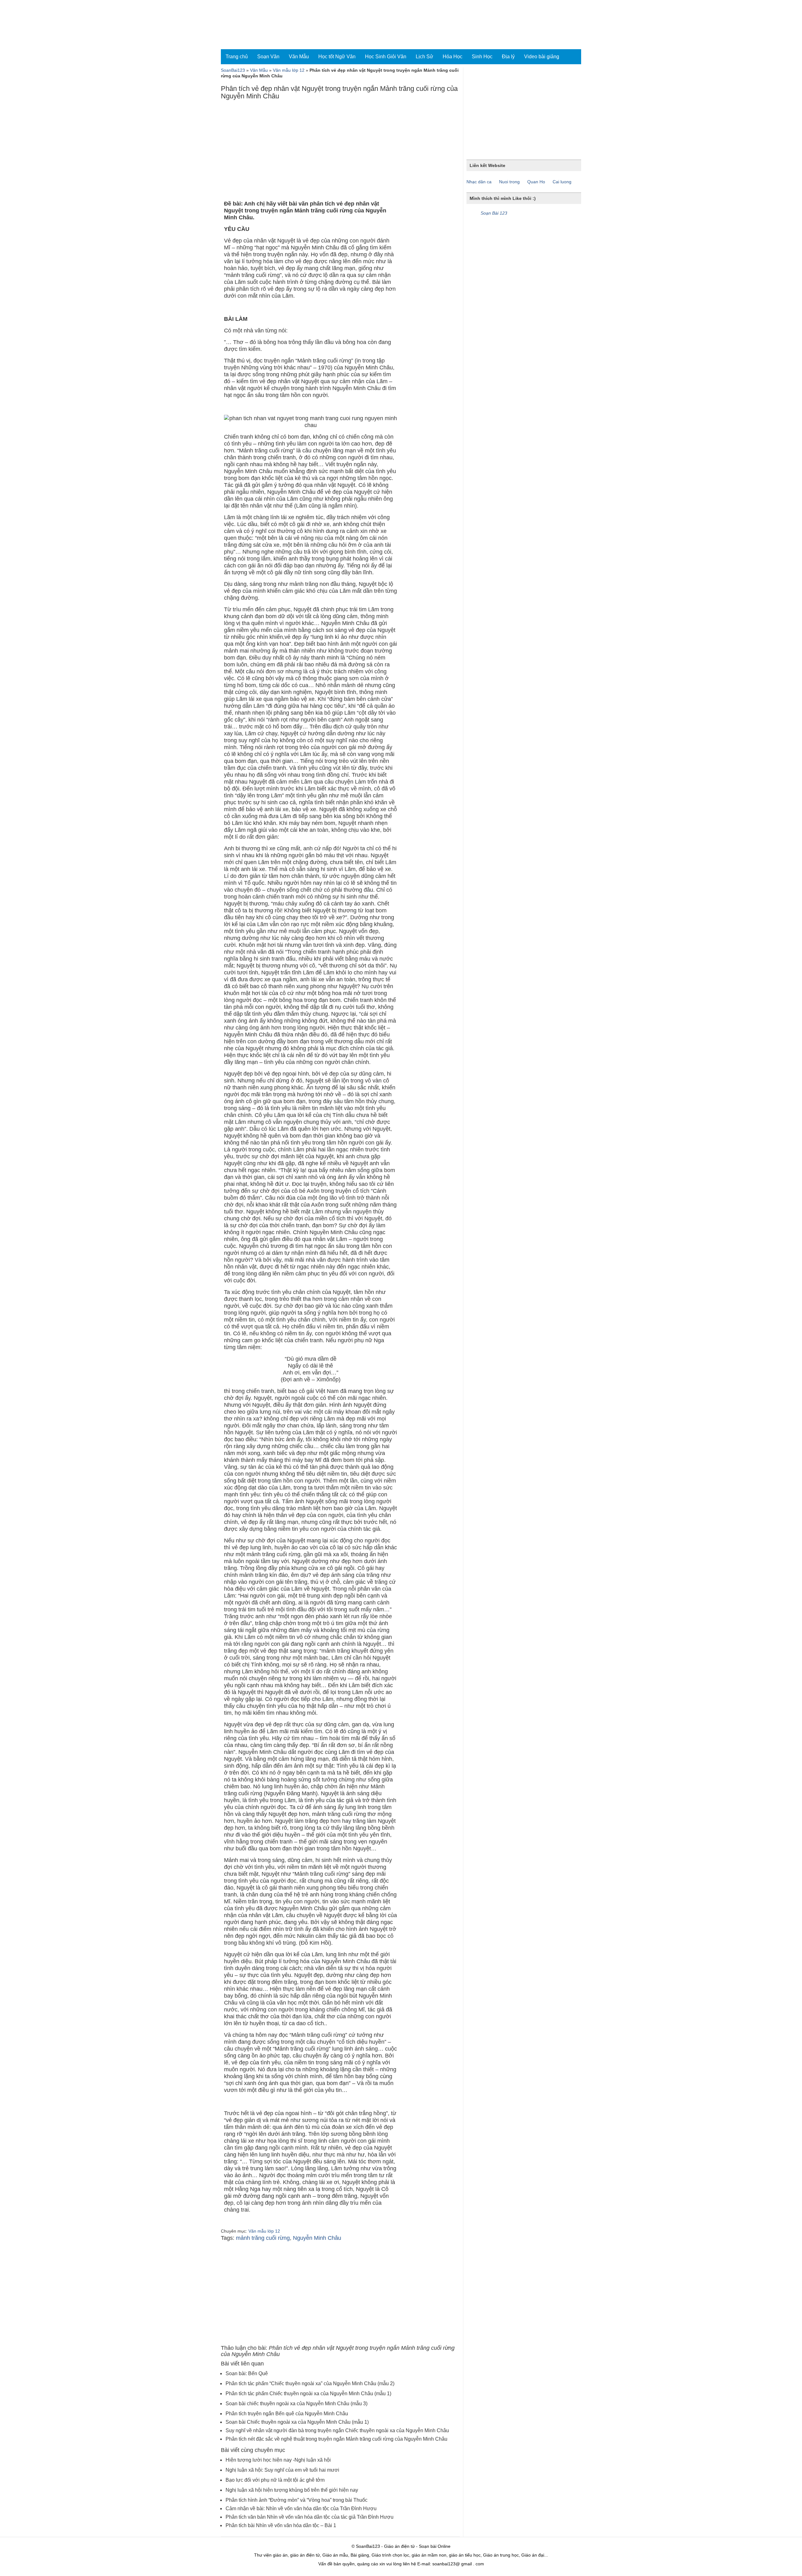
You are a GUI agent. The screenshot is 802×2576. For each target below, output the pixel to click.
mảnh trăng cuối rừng (263, 2238)
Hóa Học (453, 57)
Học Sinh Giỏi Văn (386, 57)
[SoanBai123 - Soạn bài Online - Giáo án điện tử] (248, 25)
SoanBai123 (233, 70)
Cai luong (562, 182)
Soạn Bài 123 (494, 213)
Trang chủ (237, 57)
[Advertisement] (340, 152)
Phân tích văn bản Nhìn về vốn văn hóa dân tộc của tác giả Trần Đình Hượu (310, 2517)
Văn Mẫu (299, 57)
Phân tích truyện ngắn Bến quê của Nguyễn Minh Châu (287, 2414)
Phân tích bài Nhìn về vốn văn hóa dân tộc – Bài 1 (281, 2525)
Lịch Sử (424, 57)
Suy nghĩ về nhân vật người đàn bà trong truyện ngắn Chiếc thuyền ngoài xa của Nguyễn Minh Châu (337, 2430)
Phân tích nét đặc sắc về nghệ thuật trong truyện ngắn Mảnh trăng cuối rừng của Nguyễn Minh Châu (336, 2439)
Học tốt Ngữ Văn (337, 57)
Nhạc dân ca (479, 182)
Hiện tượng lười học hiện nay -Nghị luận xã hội (278, 2460)
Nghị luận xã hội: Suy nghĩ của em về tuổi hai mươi (282, 2470)
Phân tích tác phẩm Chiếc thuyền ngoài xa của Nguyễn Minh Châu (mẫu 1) (308, 2393)
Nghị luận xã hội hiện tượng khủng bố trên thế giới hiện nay (292, 2490)
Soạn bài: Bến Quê (247, 2373)
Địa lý (508, 57)
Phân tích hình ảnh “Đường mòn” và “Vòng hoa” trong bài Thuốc (297, 2500)
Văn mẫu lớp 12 (289, 70)
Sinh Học (482, 57)
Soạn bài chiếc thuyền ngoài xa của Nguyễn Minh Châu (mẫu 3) (297, 2404)
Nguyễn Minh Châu (317, 2238)
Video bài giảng (542, 57)
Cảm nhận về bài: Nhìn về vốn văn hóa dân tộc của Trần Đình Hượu (301, 2508)
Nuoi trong (509, 182)
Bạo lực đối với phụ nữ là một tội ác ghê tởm (275, 2480)
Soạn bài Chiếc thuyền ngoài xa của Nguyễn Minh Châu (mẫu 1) (297, 2422)
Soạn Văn (268, 57)
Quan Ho (536, 182)
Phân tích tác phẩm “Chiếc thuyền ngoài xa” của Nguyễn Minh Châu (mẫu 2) (310, 2383)
